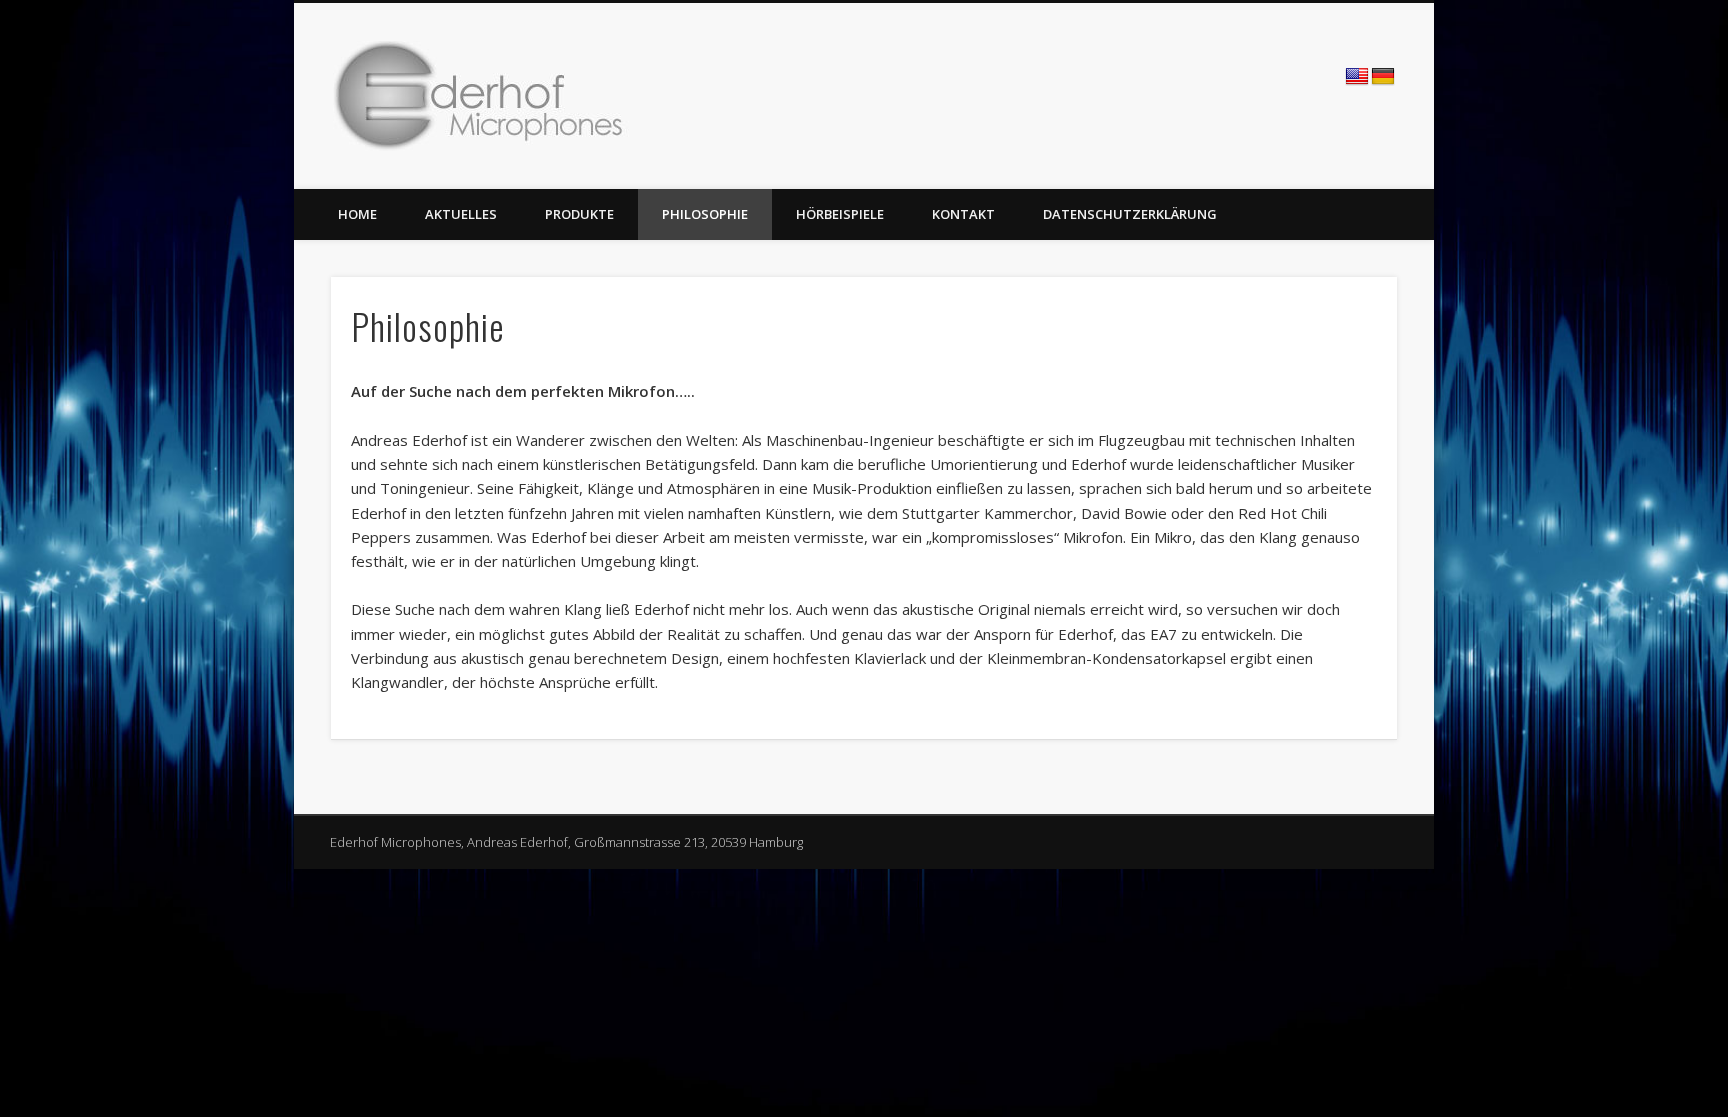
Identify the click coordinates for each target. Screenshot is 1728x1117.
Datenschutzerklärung (1130, 214)
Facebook (1205, 79)
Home (357, 214)
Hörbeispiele (840, 214)
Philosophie (705, 214)
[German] (1383, 77)
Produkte (579, 214)
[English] (1357, 77)
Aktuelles (461, 214)
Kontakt (963, 214)
